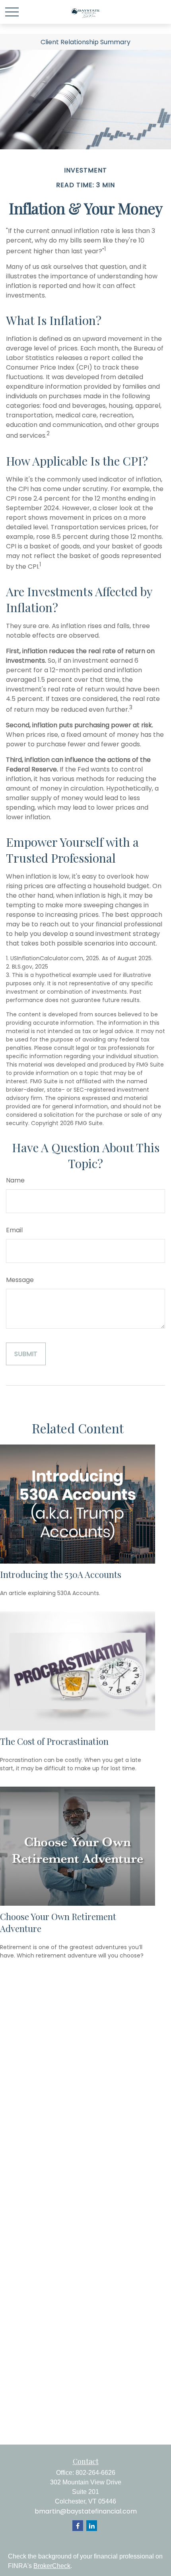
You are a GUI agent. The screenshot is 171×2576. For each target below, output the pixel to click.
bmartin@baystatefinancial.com (86, 2511)
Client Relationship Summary (85, 42)
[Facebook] (78, 2526)
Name (15, 1180)
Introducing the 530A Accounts (61, 1574)
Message (20, 1280)
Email (14, 1230)
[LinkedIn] (92, 2526)
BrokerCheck (52, 2566)
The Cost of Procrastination (54, 1741)
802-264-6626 (95, 2473)
